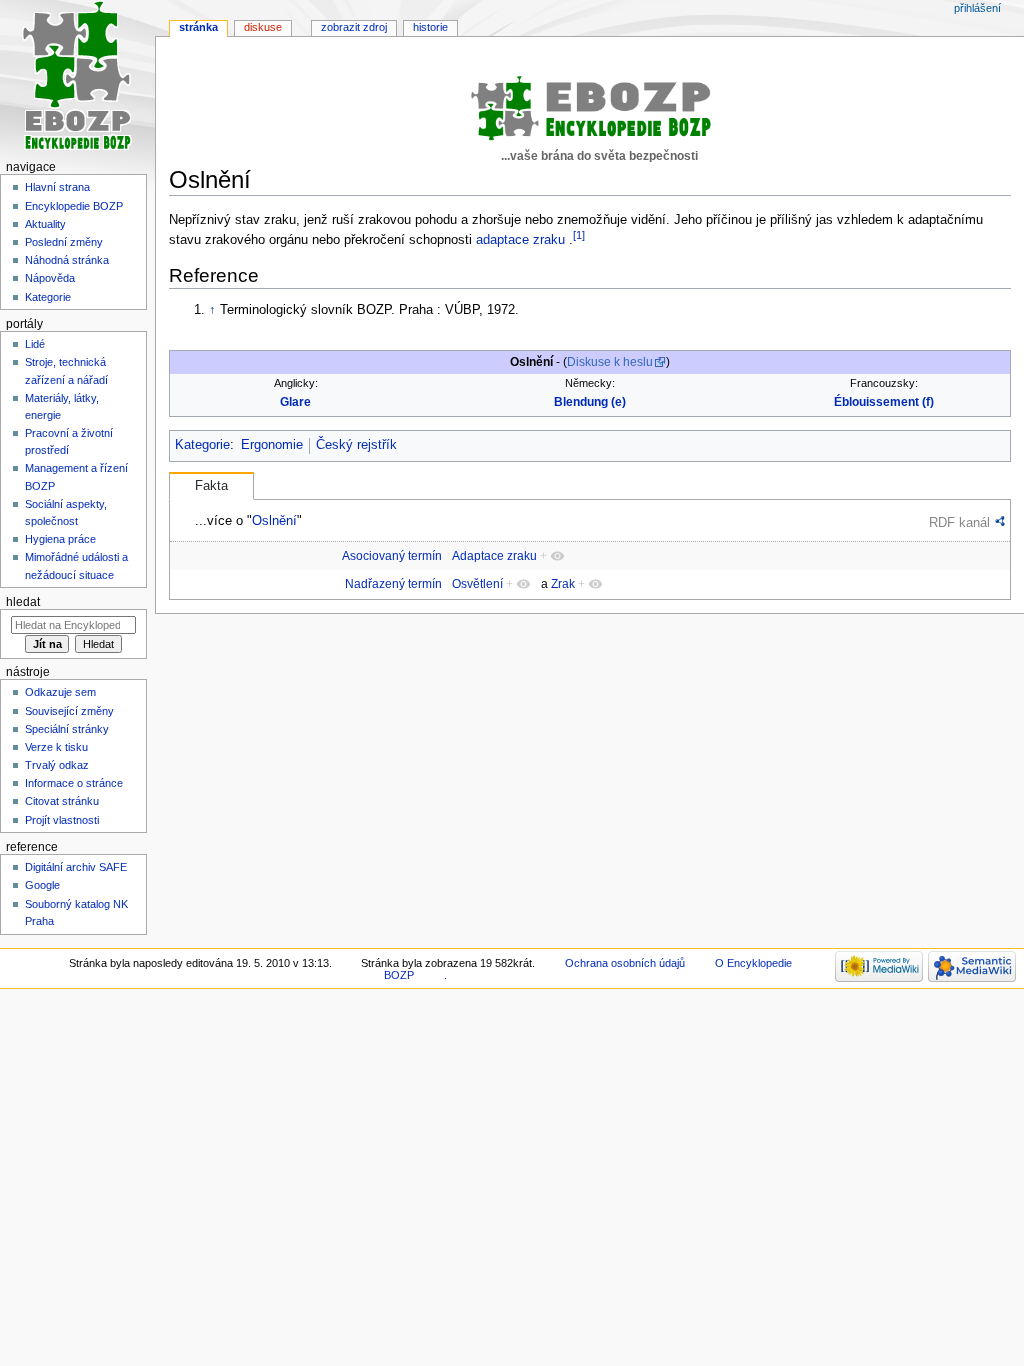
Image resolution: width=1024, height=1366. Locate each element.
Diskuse (263, 27)
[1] (579, 235)
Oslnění (274, 520)
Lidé (35, 344)
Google (42, 885)
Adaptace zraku (494, 556)
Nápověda (50, 278)
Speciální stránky (67, 729)
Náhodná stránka (67, 260)
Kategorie (202, 445)
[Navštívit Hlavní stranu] (77, 77)
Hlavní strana (57, 187)
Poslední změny (64, 242)
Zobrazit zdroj (354, 27)
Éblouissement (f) (884, 402)
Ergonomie (272, 445)
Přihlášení (977, 8)
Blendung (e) (590, 402)
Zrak (563, 584)
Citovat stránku (62, 801)
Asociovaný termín (392, 556)
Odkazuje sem (60, 692)
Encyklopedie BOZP (74, 206)
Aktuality (45, 224)
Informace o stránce (74, 783)
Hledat (23, 602)
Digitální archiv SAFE (76, 867)
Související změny (69, 711)
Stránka (198, 27)
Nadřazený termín (393, 584)
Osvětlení (477, 584)
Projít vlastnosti (62, 820)
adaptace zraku (520, 240)
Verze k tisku (56, 747)
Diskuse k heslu (610, 362)
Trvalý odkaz (57, 765)
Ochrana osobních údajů (625, 963)
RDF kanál (959, 522)
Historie (430, 27)
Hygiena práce (60, 539)
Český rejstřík (356, 445)
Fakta (211, 486)
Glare (295, 402)
